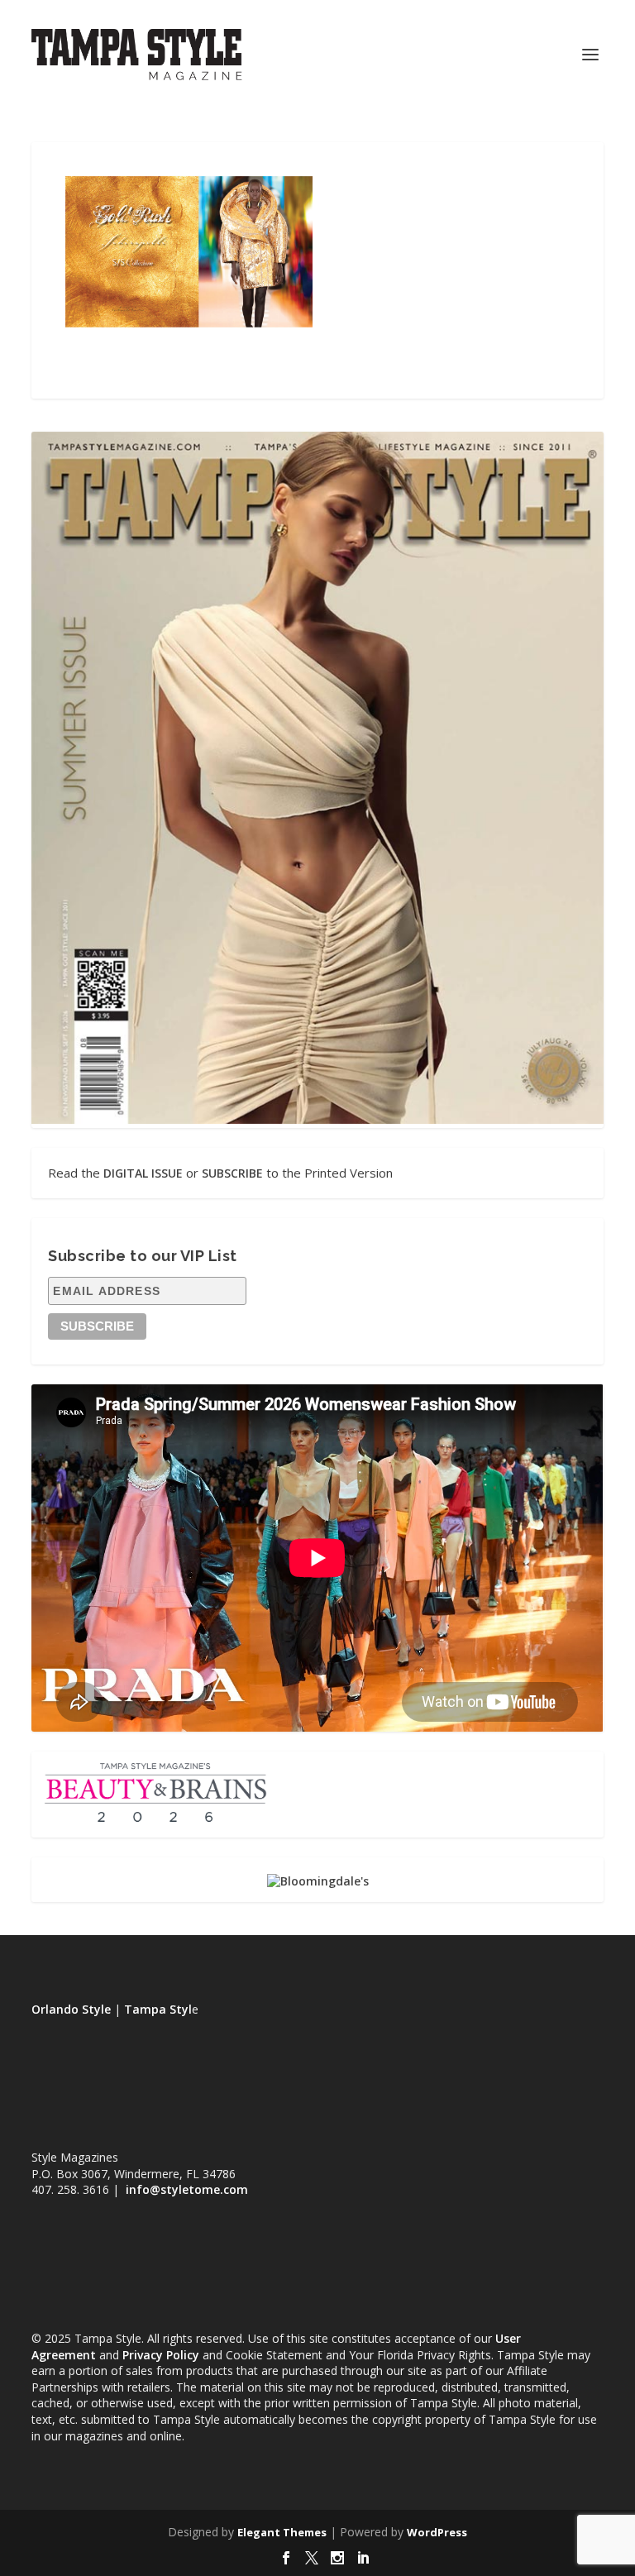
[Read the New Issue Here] (317, 1119)
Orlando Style (71, 2009)
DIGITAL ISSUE (143, 1173)
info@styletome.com (187, 2189)
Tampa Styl (158, 2009)
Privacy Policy (161, 2355)
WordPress (437, 2532)
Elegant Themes (282, 2532)
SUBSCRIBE (232, 1173)
